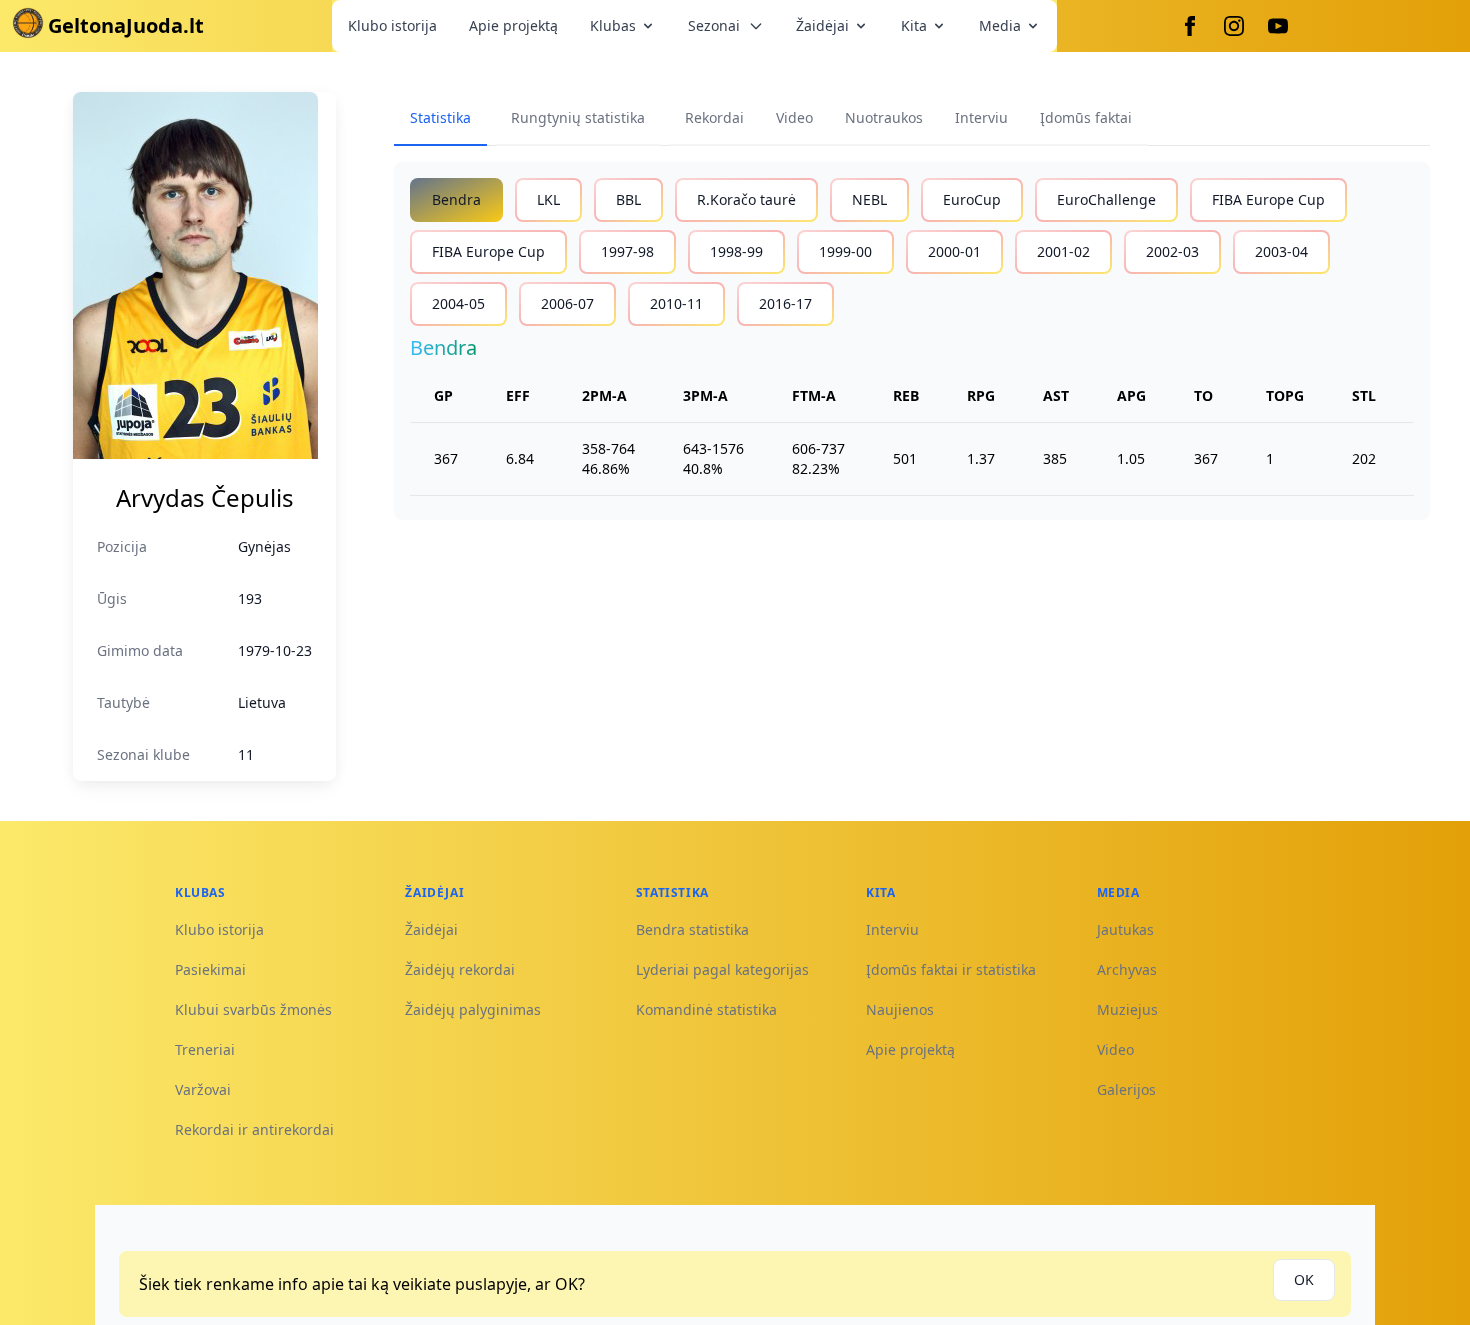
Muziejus (1127, 1009)
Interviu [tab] (981, 117)
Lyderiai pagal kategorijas (722, 969)
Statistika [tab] (440, 117)
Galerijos (1126, 1089)
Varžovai (203, 1089)
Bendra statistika (692, 929)
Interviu (892, 929)
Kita (914, 25)
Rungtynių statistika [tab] (578, 117)
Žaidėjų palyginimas (473, 1009)
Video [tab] (794, 117)
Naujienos (900, 1009)
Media (1000, 25)
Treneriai (205, 1049)
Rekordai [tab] (714, 117)
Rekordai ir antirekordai (254, 1129)
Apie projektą (513, 25)
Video (1115, 1049)
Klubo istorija (392, 25)
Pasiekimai (210, 969)
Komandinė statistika (706, 1009)
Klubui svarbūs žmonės (253, 1009)
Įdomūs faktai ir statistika (951, 969)
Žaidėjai (822, 25)
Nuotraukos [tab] (884, 117)
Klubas (613, 25)
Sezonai (714, 25)
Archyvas (1127, 969)
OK (1304, 1279)
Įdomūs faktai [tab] (1086, 117)
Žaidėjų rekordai (460, 969)
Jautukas (1125, 929)
